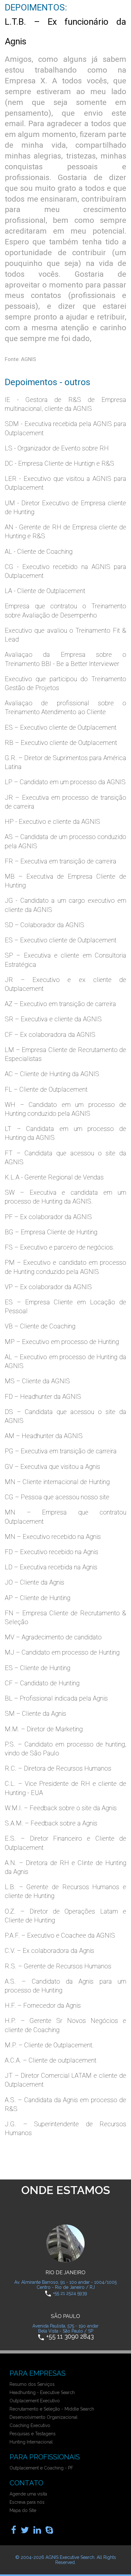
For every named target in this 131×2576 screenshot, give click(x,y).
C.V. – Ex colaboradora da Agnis (49, 1951)
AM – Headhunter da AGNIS (44, 1436)
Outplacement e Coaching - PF (41, 2468)
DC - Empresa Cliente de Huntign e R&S (59, 463)
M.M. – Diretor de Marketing (44, 1729)
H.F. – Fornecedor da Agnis (43, 2005)
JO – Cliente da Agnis (34, 1582)
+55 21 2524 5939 (70, 2293)
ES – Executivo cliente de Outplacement (61, 727)
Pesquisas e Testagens (33, 2434)
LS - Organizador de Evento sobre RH (57, 448)
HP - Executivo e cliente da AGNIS (52, 822)
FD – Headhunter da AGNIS (43, 1397)
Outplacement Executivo (35, 2401)
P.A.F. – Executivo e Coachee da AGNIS (60, 1935)
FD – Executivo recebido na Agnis (52, 1552)
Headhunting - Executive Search (42, 2392)
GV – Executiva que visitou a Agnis (52, 1467)
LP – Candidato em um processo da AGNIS (65, 782)
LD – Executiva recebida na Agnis (51, 1567)
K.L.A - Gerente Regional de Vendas (54, 1177)
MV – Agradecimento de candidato (53, 1637)
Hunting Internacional (31, 2442)
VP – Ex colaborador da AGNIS (48, 1287)
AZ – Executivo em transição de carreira (60, 1004)
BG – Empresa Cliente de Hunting (51, 1232)
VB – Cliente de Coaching (40, 1326)
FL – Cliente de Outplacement (46, 1089)
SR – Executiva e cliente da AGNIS (53, 1019)
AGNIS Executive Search (70, 2557)
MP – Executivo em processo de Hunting (62, 1342)
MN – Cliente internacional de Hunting (57, 1482)
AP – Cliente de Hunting (38, 1598)
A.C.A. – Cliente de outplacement (51, 2060)
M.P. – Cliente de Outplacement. (49, 2045)
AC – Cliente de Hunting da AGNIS (52, 1074)
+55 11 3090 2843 (70, 2337)
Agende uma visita (28, 2494)
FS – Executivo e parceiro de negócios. (60, 1247)
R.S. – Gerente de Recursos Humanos (58, 1966)
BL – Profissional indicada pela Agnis (56, 1698)
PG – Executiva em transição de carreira (61, 1451)
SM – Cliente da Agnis (35, 1714)
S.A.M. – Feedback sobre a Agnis (51, 1823)
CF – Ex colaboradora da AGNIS (50, 1035)
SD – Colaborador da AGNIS (45, 925)
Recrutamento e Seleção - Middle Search (52, 2409)
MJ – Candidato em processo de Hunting (62, 1652)
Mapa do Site (23, 2510)
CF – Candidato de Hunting (42, 1683)
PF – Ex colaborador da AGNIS (48, 1217)
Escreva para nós (27, 2502)
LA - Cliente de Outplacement (45, 591)
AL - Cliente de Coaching (39, 552)
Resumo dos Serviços (32, 2384)
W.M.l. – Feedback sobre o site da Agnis (61, 1808)
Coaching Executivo (30, 2425)
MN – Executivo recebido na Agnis (53, 1537)
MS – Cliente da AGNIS (37, 1381)
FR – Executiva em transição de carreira (61, 861)
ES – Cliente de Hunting (38, 1668)
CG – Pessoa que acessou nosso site (57, 1497)
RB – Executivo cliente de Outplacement (61, 743)
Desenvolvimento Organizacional (44, 2417)
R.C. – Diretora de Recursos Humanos (58, 1768)
